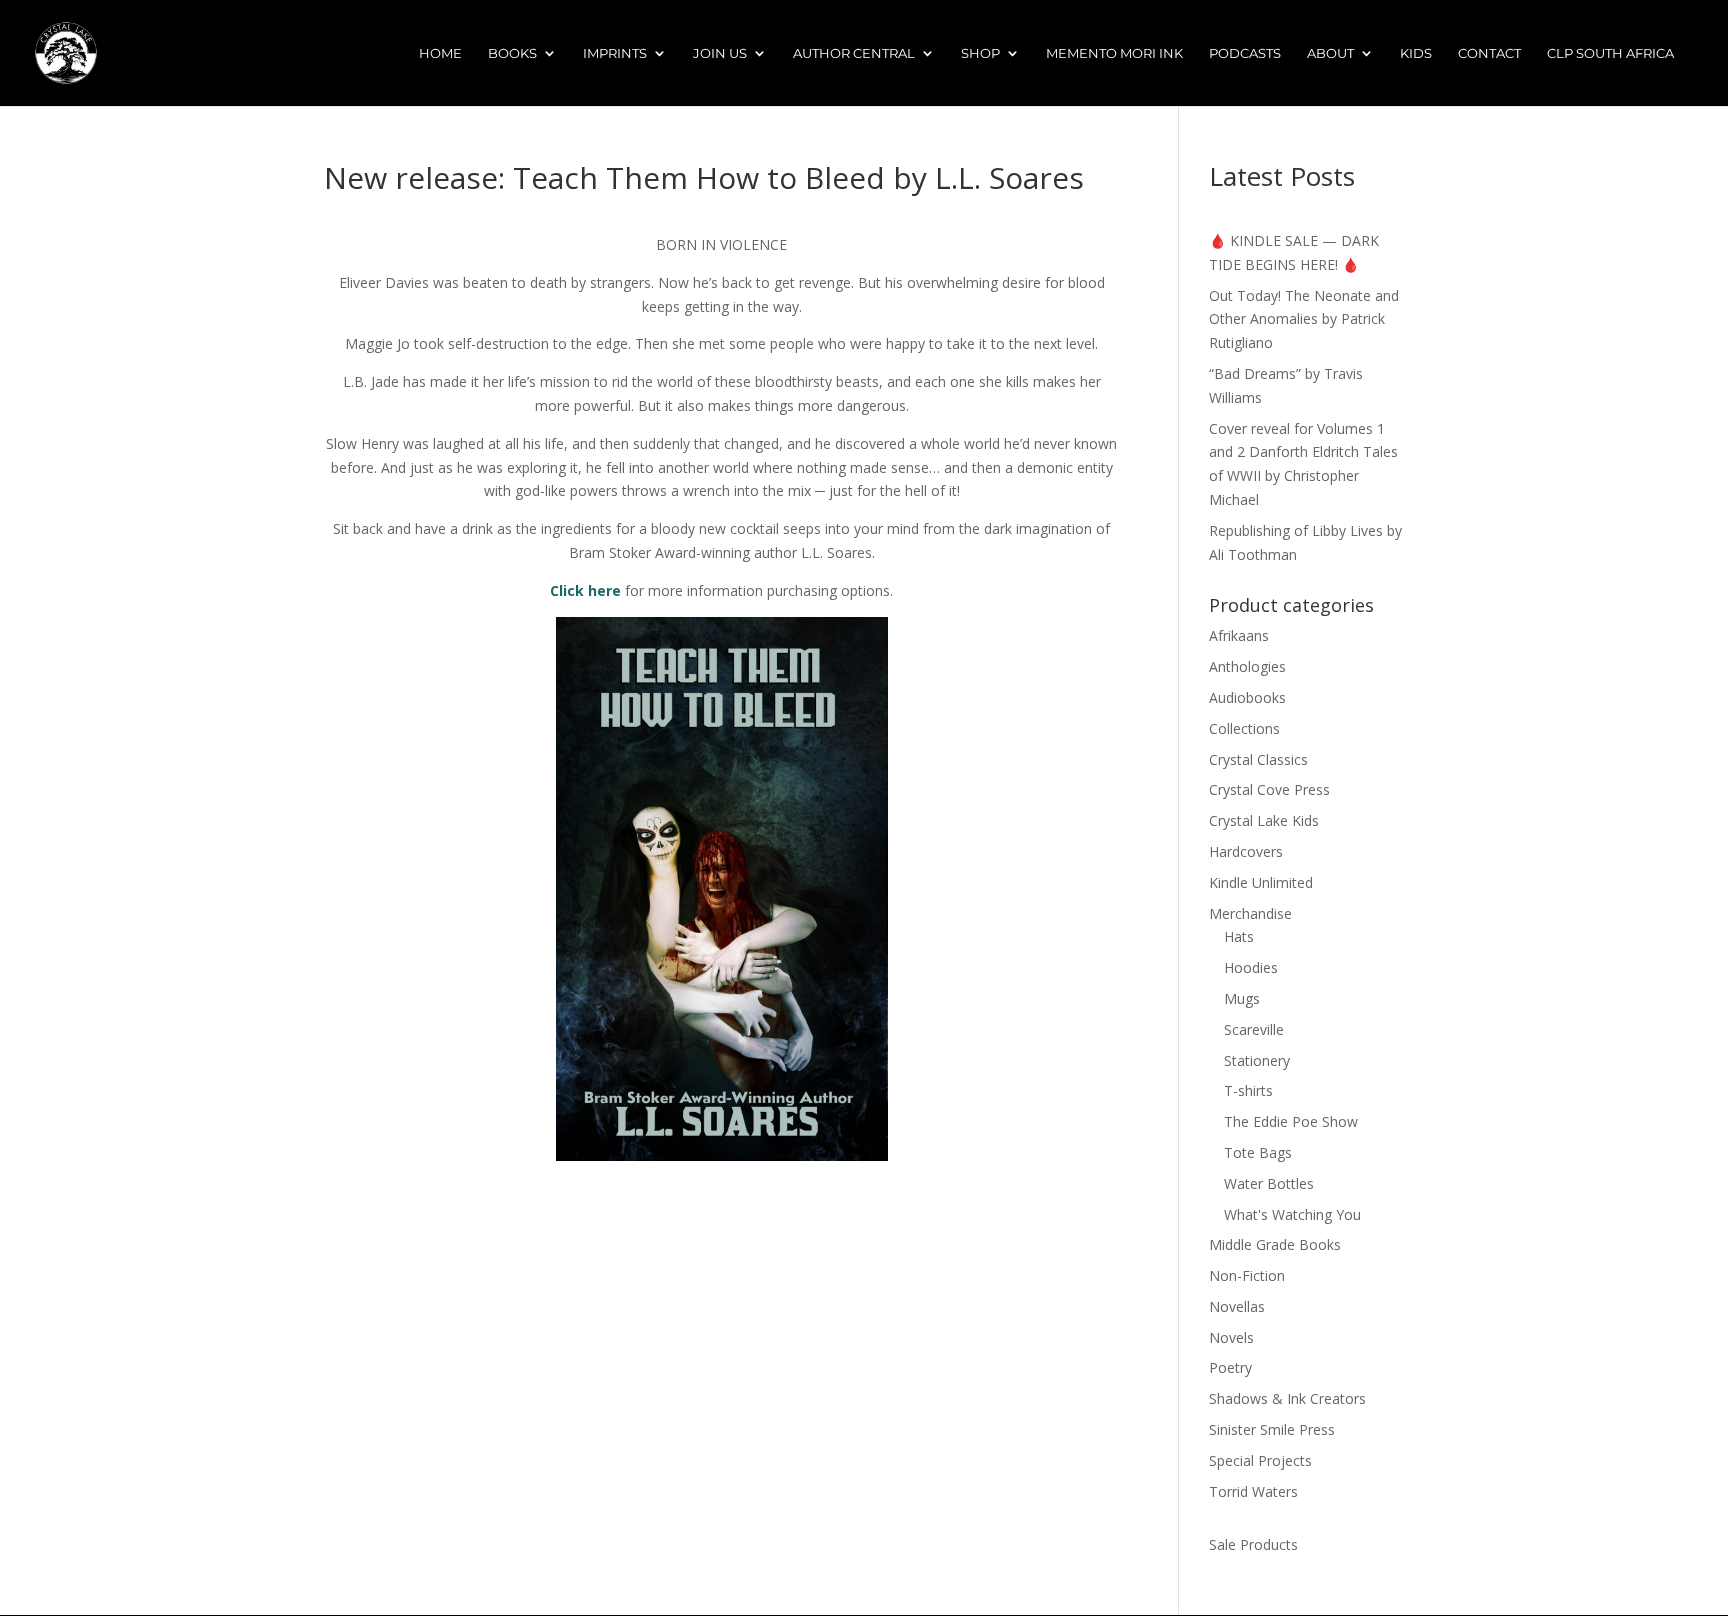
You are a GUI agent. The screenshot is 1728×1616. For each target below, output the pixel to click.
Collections (1244, 728)
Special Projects (1260, 1460)
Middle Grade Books (1275, 1244)
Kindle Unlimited (1261, 882)
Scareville (1254, 1029)
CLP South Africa (1610, 53)
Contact (1489, 53)
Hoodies (1251, 967)
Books (512, 53)
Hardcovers (1246, 851)
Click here (585, 590)
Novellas (1237, 1306)
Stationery (1257, 1060)
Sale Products (1253, 1544)
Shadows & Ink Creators (1287, 1398)
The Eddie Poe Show (1291, 1121)
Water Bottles (1269, 1183)
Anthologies (1247, 666)
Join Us (720, 53)
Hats (1239, 936)
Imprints (615, 53)
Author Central (854, 53)
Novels (1231, 1337)
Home (440, 53)
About (1330, 53)
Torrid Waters (1253, 1491)
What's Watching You (1292, 1214)
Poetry (1230, 1367)
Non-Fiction (1247, 1275)
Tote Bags (1258, 1152)
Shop (980, 53)
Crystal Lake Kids (1264, 820)
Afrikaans (1239, 635)
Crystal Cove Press (1269, 789)
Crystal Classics (1258, 759)
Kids (1416, 53)
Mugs (1242, 998)
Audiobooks (1247, 697)
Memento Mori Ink (1114, 53)
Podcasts (1245, 53)
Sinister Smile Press (1272, 1429)
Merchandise (1250, 913)
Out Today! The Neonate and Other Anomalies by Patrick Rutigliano (1304, 319)
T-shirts (1248, 1090)
